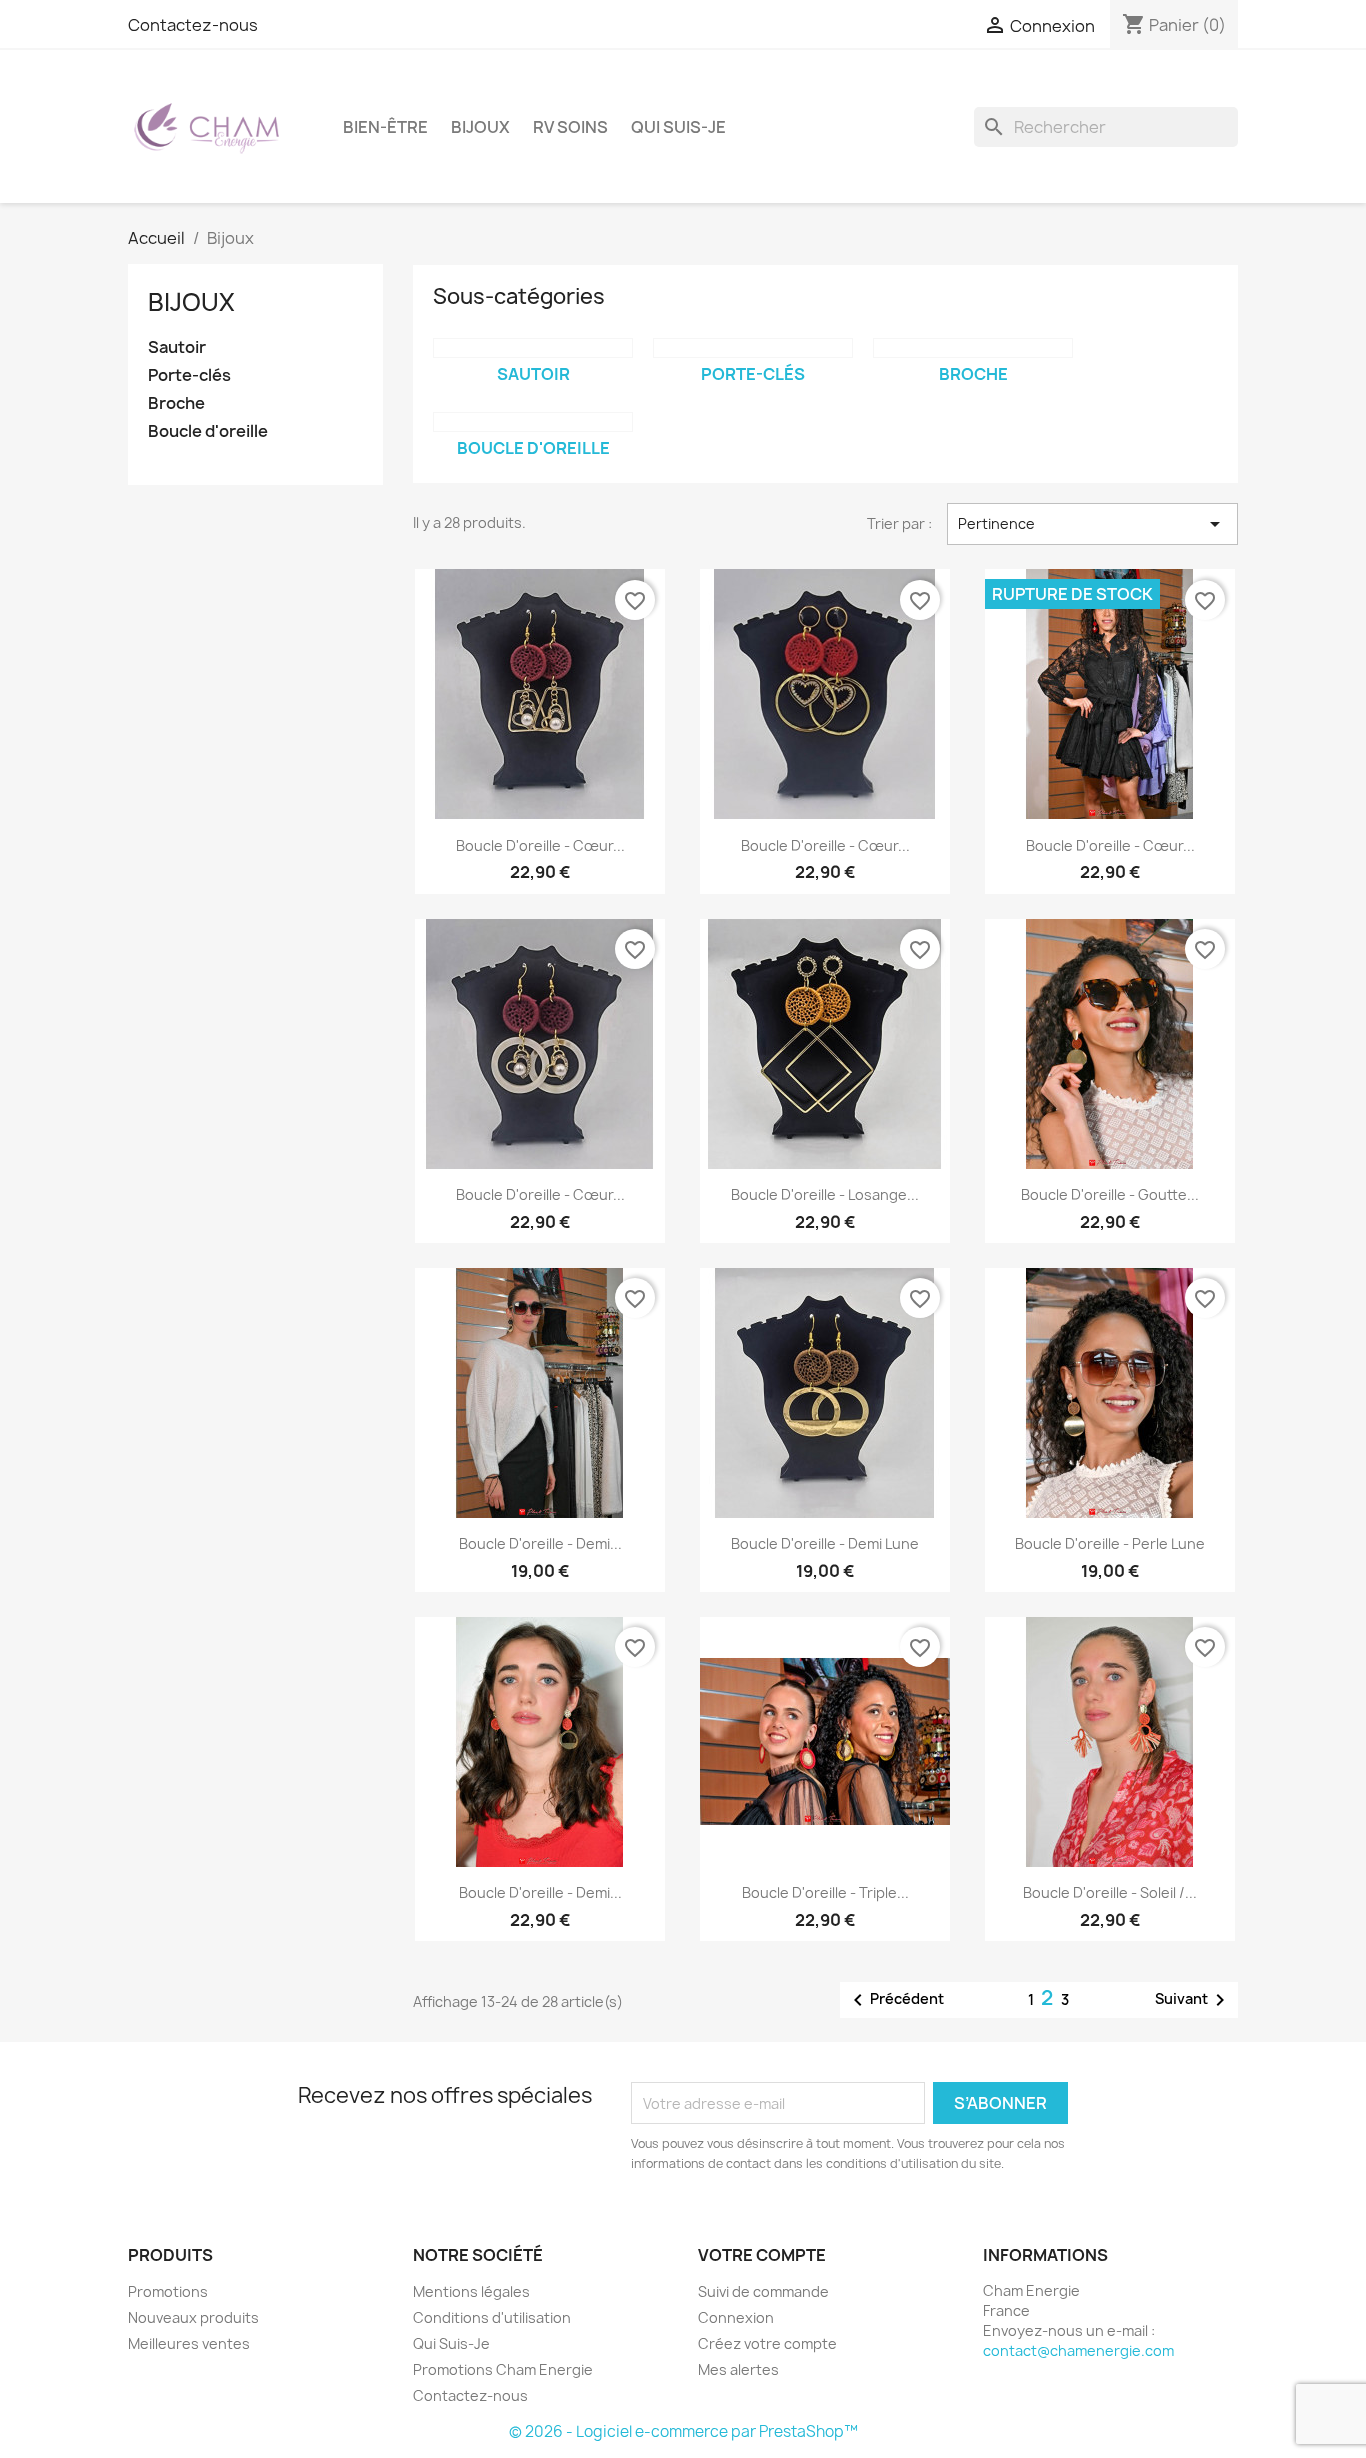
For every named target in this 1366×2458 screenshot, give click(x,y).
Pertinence (1092, 524)
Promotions (168, 2291)
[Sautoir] (533, 348)
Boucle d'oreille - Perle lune (1110, 1543)
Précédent (895, 2000)
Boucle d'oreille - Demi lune (825, 1543)
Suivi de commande (763, 2291)
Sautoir (177, 347)
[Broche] (973, 348)
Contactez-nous (193, 25)
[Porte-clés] (753, 348)
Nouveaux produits (193, 2317)
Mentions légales (471, 2291)
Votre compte (762, 2255)
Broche (176, 403)
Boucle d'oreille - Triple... (825, 1892)
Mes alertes (738, 2369)
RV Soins (570, 127)
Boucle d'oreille (208, 431)
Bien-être (385, 127)
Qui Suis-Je (678, 127)
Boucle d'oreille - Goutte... (1110, 1194)
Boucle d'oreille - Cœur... (540, 845)
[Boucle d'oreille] (533, 422)
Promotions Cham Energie (503, 2369)
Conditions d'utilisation (492, 2317)
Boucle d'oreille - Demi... (540, 1543)
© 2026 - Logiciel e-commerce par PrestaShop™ (683, 2431)
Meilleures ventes (189, 2343)
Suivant (1193, 2000)
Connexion (736, 2317)
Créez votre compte (767, 2343)
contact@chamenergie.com (1078, 2350)
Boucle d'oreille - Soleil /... (1110, 1892)
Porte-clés (189, 375)
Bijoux (480, 127)
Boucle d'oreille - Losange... (825, 1194)
